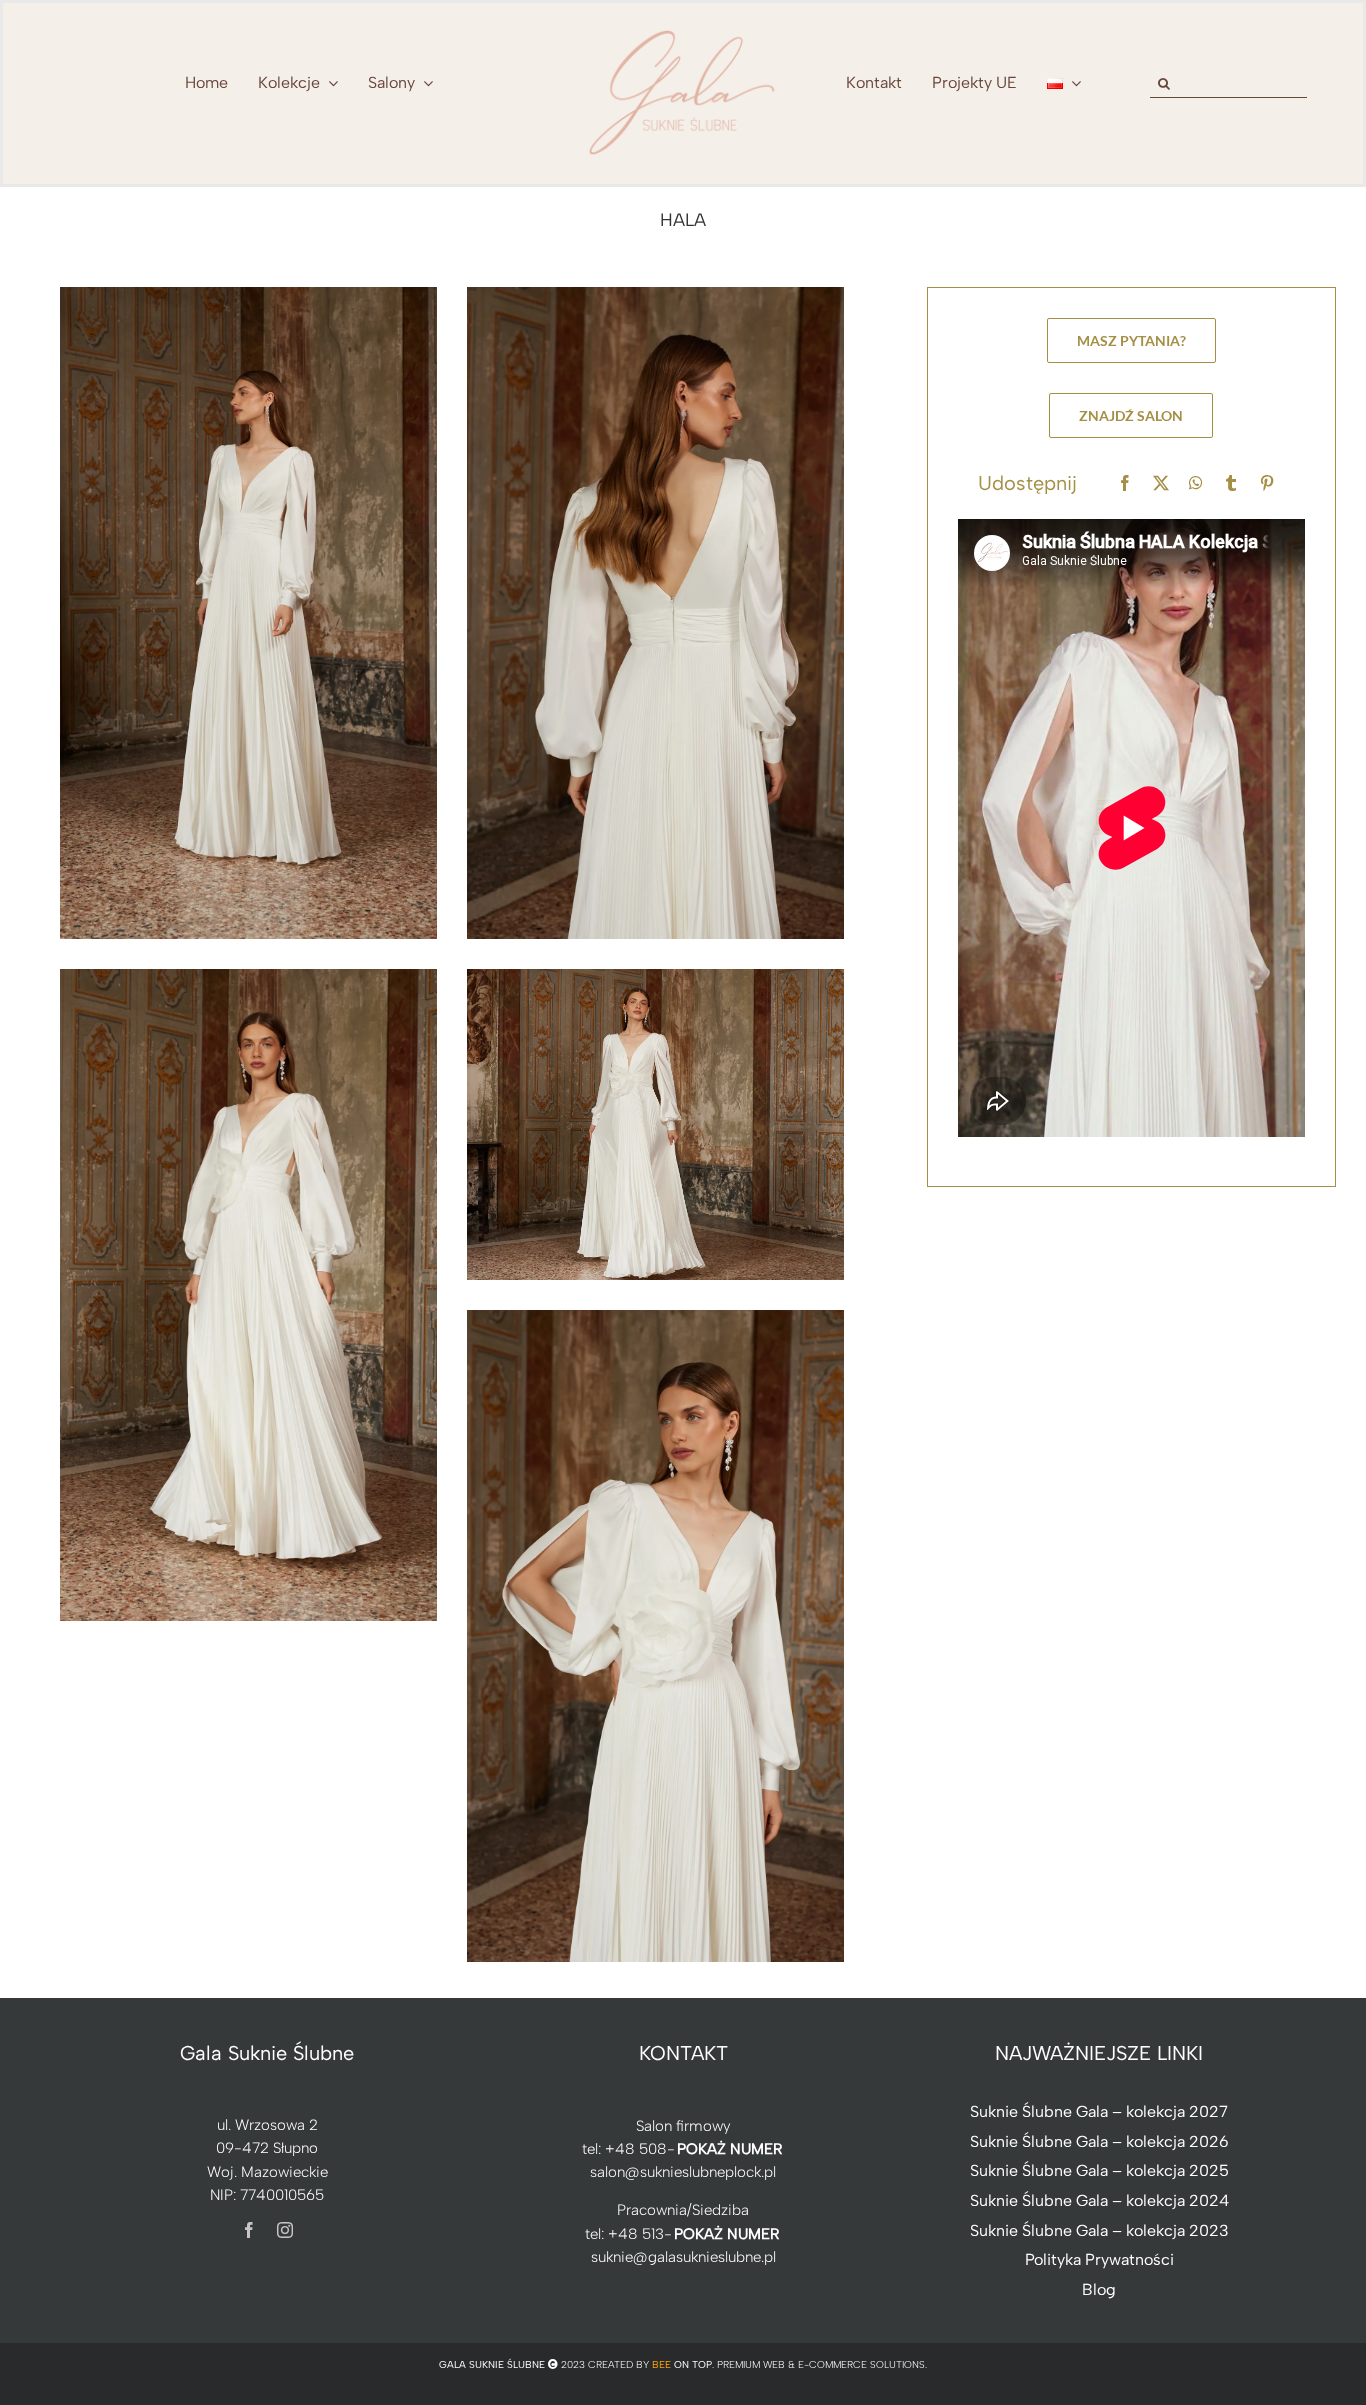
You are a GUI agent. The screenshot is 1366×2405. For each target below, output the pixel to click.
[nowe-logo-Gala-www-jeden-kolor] (683, 30)
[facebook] (249, 2230)
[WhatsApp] (1196, 483)
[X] (1161, 483)
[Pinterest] (1267, 483)
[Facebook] (1125, 483)
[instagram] (285, 2230)
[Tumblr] (1231, 483)
